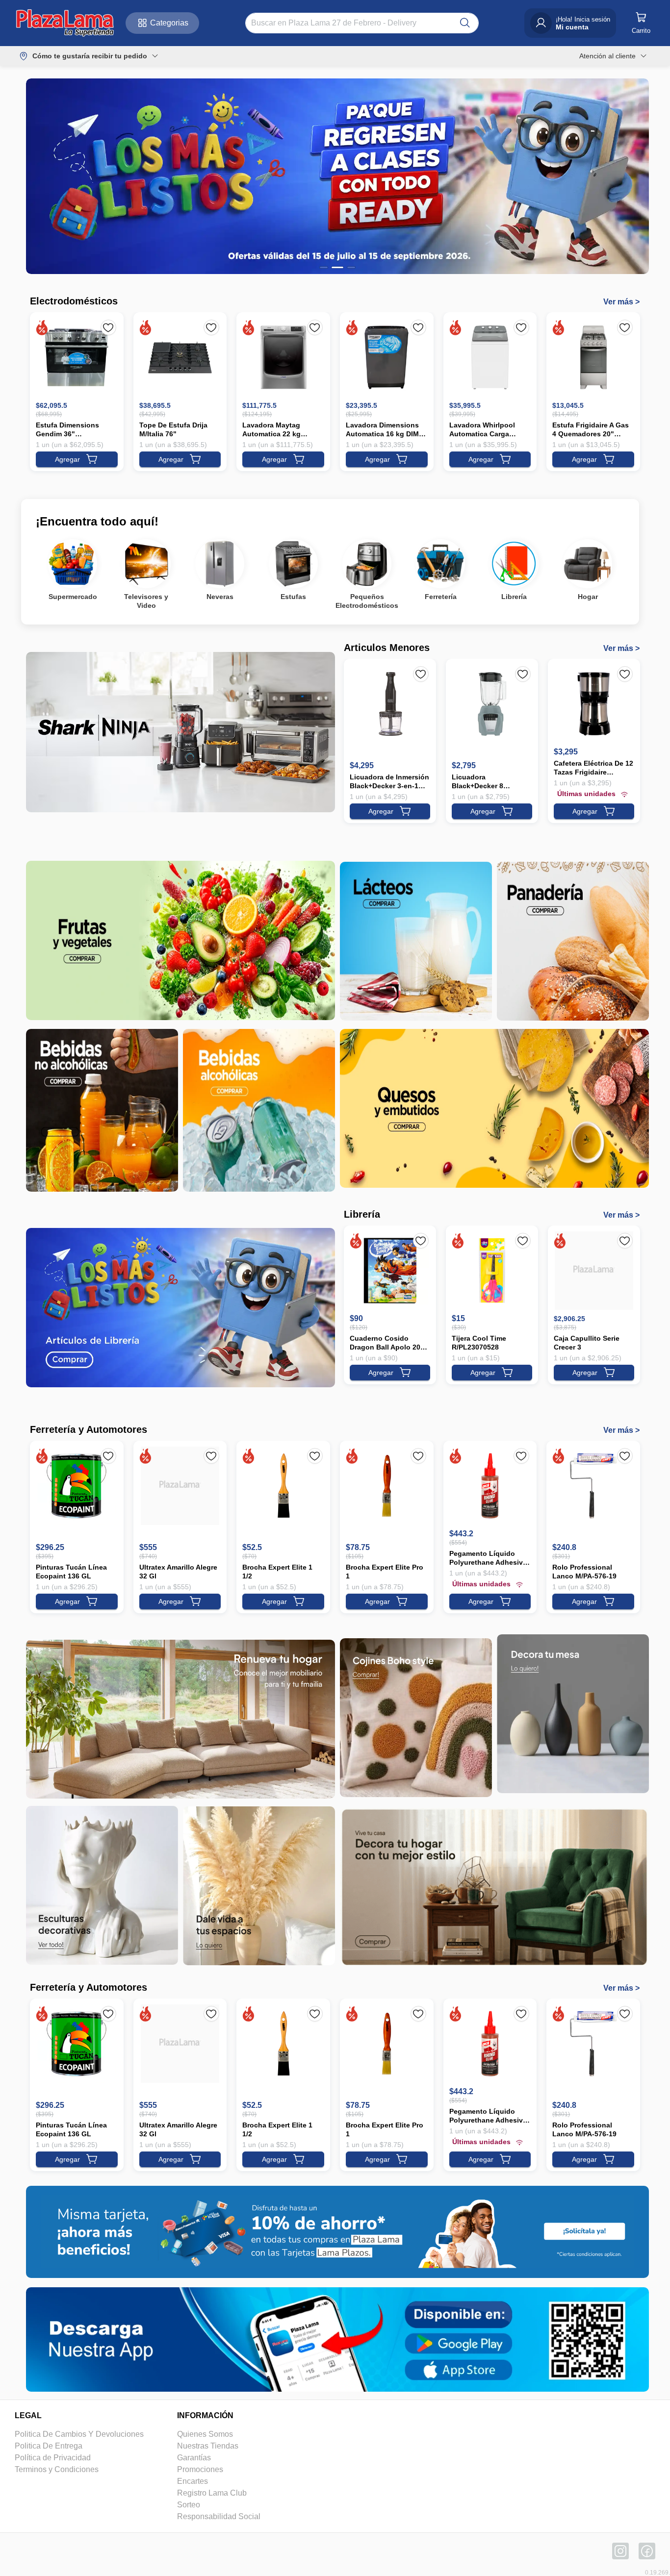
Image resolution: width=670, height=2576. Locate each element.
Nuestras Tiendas (208, 2446)
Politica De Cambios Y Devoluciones (79, 2434)
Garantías (194, 2458)
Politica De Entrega (49, 2446)
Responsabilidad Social (219, 2516)
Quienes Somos (205, 2434)
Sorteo (189, 2505)
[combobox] (353, 23)
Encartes (193, 2481)
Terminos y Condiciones (57, 2469)
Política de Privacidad (53, 2458)
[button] (65, 23)
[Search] (465, 23)
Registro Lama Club (212, 2493)
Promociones (200, 2469)
